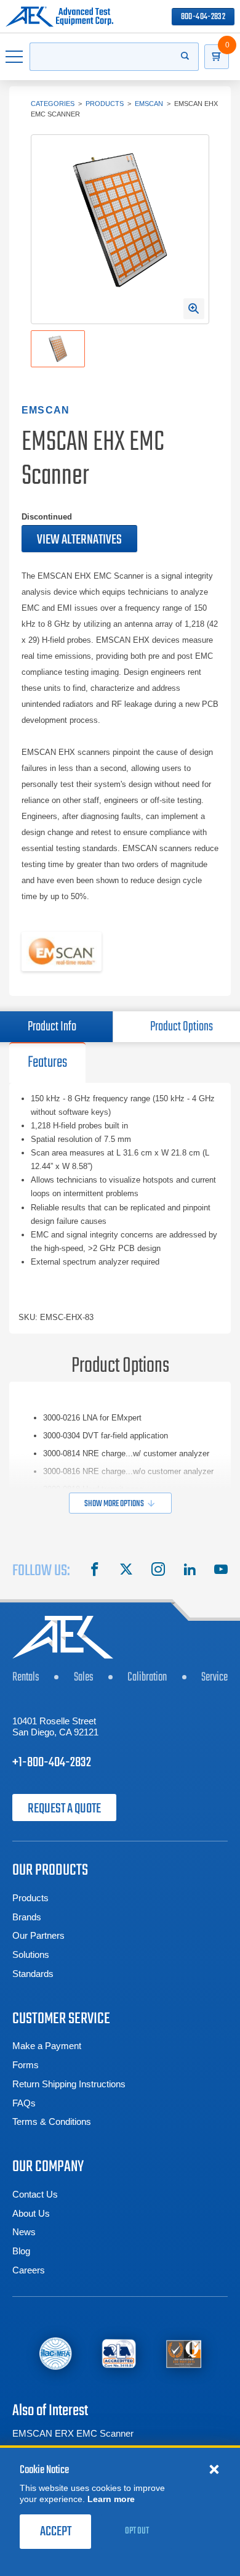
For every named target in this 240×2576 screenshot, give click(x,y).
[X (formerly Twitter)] (126, 1571)
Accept (56, 2532)
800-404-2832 (203, 17)
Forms (26, 2065)
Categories (53, 104)
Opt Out (137, 2531)
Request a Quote (64, 1809)
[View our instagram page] (158, 1571)
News (24, 2232)
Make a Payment (47, 2046)
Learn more (111, 2499)
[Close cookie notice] (214, 2469)
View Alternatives (79, 540)
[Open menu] (15, 57)
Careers (29, 2270)
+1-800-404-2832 (52, 1763)
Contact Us (35, 2194)
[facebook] (95, 1571)
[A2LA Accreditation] (119, 2353)
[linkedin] (190, 1571)
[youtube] (221, 1571)
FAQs (24, 2103)
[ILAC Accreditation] (55, 2353)
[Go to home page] (59, 17)
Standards (33, 1974)
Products (105, 104)
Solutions (31, 1954)
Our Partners (38, 1935)
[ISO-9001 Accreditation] (184, 2353)
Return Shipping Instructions (69, 2084)
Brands (27, 1917)
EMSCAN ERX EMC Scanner (73, 2433)
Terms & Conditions (52, 2122)
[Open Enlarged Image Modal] (194, 309)
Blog (21, 2251)
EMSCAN (149, 104)
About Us (31, 2213)
